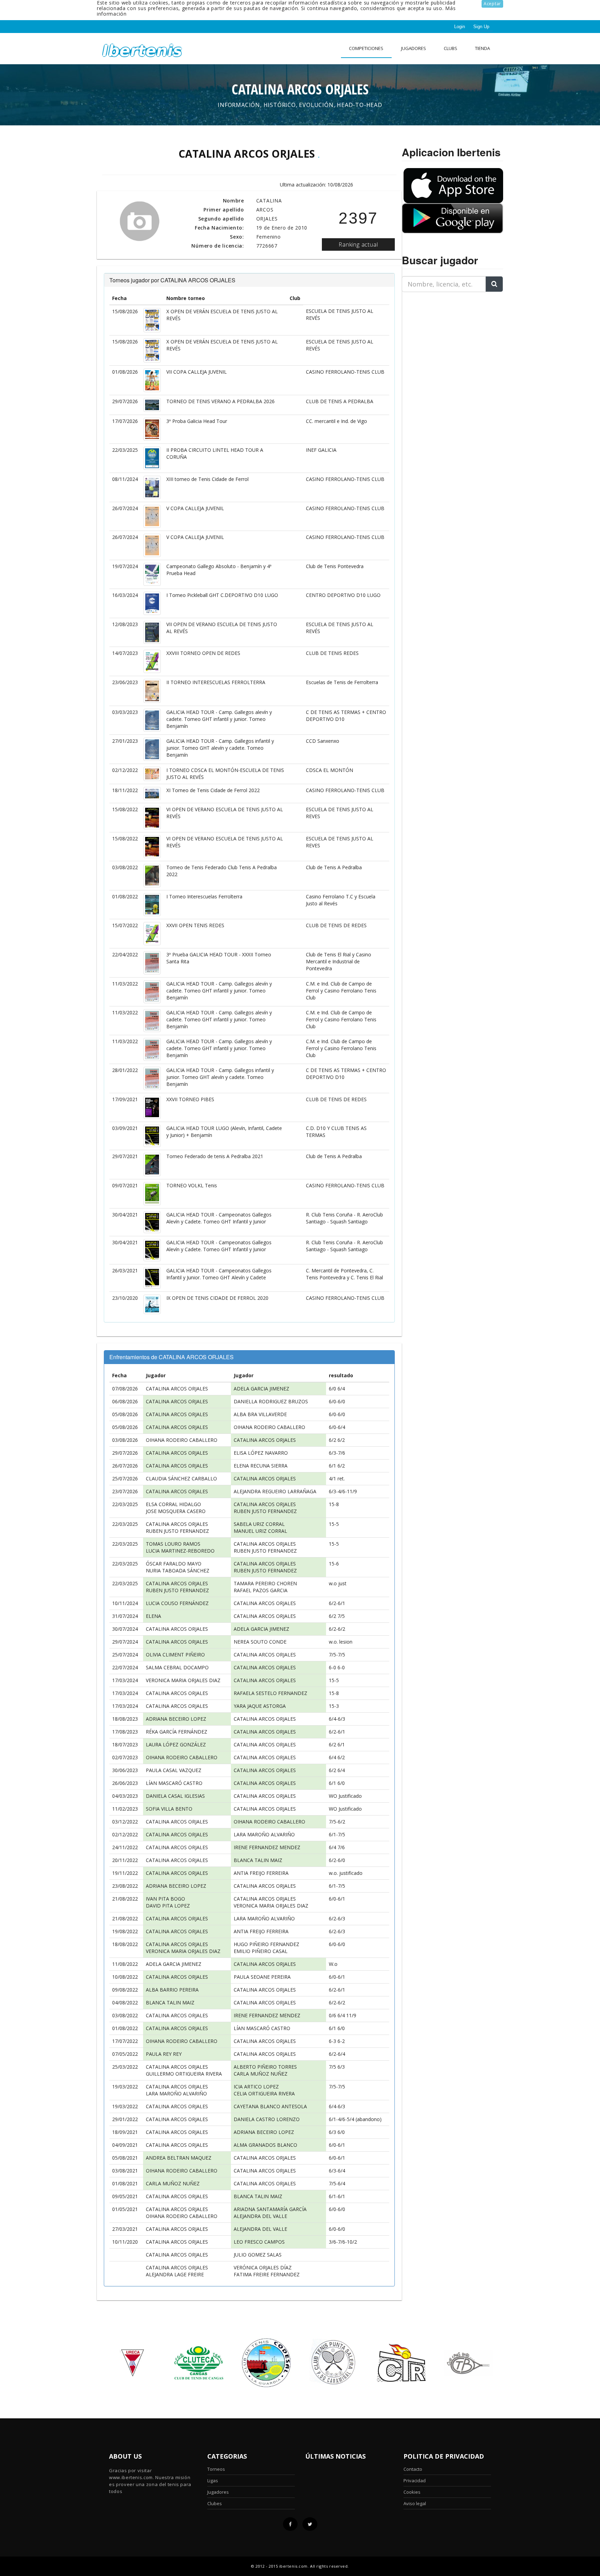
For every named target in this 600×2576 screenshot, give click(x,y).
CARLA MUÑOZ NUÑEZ (261, 2074)
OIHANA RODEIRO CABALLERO (269, 1427)
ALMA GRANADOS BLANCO (265, 2145)
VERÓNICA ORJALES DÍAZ (263, 2267)
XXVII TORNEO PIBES (190, 1099)
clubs (451, 48)
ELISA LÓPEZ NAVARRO (261, 1453)
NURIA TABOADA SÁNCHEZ (178, 1570)
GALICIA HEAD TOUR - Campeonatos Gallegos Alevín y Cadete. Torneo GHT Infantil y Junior (219, 1218)
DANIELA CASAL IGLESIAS (175, 1796)
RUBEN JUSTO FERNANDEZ (265, 1511)
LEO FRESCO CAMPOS (259, 2242)
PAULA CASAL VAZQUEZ (174, 1770)
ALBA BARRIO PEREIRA (172, 1990)
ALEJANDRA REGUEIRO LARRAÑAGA (275, 1491)
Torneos (216, 2469)
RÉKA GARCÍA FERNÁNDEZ (177, 1732)
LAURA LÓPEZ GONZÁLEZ (176, 1744)
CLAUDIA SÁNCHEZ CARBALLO (181, 1478)
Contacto (413, 2469)
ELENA (153, 1616)
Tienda (482, 48)
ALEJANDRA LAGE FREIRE (175, 2274)
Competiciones (366, 48)
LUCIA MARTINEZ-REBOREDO (180, 1551)
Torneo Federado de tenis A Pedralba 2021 (215, 1156)
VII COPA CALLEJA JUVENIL (197, 372)
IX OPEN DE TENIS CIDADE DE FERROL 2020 (217, 1298)
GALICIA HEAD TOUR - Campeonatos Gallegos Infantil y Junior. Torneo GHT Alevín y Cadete (219, 1274)
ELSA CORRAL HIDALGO (173, 1504)
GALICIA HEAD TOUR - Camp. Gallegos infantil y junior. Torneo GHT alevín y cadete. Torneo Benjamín (220, 748)
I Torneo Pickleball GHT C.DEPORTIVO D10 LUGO (222, 595)
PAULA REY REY (164, 2054)
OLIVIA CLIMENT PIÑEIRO (175, 1655)
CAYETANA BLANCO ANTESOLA (270, 2106)
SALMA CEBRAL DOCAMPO (177, 1667)
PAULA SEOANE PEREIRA (262, 1977)
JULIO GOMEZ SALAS (258, 2255)
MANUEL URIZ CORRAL (260, 1531)
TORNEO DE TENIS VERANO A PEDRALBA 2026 (220, 401)
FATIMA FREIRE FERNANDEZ (267, 2274)
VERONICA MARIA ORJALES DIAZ (183, 1680)
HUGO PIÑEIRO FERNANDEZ (266, 1944)
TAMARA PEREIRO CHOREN (265, 1583)
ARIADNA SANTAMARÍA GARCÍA (270, 2209)
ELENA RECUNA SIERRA (261, 1466)
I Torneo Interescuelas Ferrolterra (204, 896)
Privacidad (415, 2481)
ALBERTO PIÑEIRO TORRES (265, 2067)
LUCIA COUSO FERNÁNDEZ (177, 1603)
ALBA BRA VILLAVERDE (260, 1414)
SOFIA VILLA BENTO (169, 1809)
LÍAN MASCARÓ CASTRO (174, 1783)
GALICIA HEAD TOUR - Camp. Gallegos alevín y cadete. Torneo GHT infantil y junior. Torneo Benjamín (219, 719)
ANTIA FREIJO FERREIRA (261, 1873)
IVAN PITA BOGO (165, 1899)
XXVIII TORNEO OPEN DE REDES (203, 653)
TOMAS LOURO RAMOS (173, 1544)
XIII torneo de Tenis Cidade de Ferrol (207, 479)
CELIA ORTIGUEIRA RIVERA (264, 2093)
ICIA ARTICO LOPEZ (256, 2087)
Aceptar (492, 4)
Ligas (213, 2481)
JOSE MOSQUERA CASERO (176, 1511)
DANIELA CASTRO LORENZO (267, 2119)
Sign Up (481, 27)
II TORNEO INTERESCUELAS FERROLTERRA (216, 682)
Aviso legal (415, 2503)
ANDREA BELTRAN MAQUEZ (179, 2158)
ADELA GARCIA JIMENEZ (261, 1389)
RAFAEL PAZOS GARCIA (261, 1590)
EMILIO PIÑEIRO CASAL (261, 1951)
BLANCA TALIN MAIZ (258, 1860)
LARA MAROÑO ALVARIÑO (264, 1834)
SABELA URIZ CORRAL (259, 1524)
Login (460, 27)
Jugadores (414, 48)
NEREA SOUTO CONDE (260, 1642)
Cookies (412, 2492)
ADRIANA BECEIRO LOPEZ (176, 1719)
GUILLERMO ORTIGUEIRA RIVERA (184, 2074)
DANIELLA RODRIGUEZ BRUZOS (271, 1401)
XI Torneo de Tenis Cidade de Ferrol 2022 (213, 790)
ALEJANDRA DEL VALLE (260, 2216)
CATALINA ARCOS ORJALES (177, 1389)
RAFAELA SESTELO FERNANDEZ (270, 1693)
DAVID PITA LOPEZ (168, 1906)
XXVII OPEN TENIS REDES (195, 925)
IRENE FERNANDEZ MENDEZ (267, 1847)
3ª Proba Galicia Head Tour (197, 421)
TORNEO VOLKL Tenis (192, 1185)
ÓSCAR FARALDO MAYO (174, 1564)
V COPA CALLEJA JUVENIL (195, 508)
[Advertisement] (445, 341)
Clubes (215, 2503)
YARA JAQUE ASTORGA (260, 1706)
